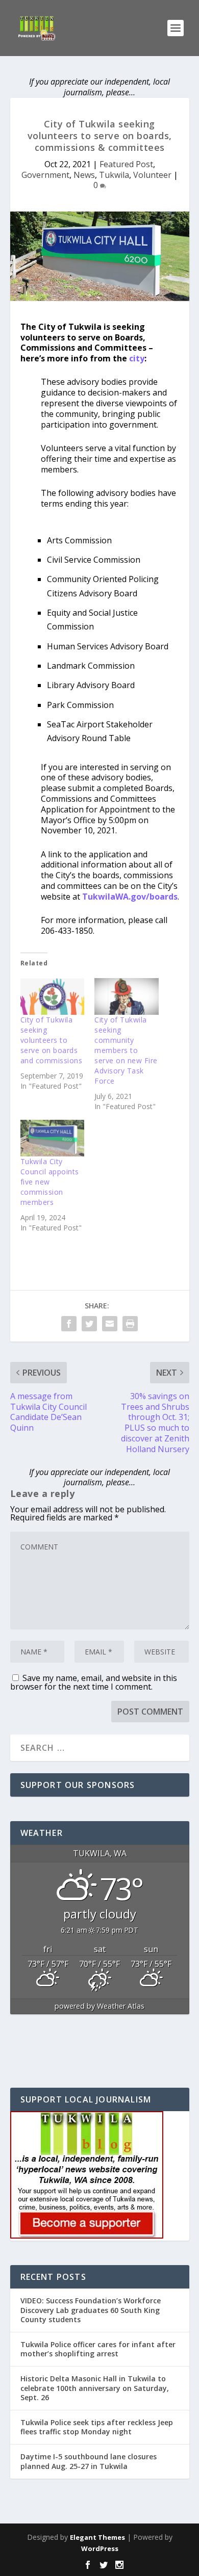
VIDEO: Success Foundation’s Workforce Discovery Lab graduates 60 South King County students (91, 2310)
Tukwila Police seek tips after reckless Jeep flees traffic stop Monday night (97, 2427)
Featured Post (126, 164)
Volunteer (152, 175)
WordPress (100, 2548)
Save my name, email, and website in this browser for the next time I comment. (94, 1682)
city (137, 358)
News (84, 175)
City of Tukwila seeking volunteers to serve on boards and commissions (52, 1040)
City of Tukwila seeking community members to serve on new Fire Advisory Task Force (126, 1050)
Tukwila (114, 175)
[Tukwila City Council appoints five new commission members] (53, 1138)
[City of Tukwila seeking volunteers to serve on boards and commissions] (53, 996)
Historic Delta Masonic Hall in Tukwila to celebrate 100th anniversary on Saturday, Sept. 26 (95, 2388)
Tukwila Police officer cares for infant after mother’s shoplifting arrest (98, 2349)
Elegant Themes (97, 2537)
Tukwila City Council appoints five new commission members (50, 1182)
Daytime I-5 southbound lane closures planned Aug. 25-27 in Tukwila (89, 2461)
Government (45, 175)
